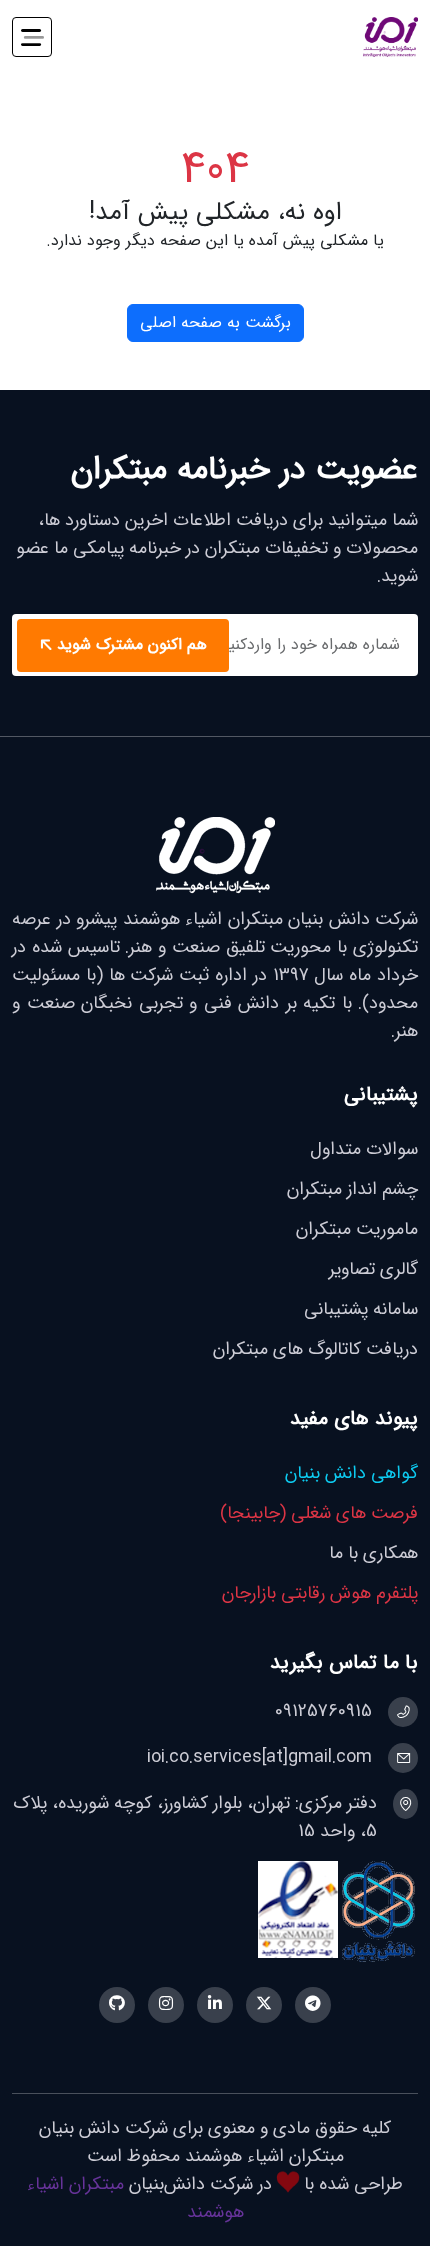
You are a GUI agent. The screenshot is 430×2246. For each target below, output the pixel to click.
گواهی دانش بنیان (351, 1473)
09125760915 (323, 1711)
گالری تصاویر (373, 1269)
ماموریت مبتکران (357, 1229)
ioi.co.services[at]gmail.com (259, 1757)
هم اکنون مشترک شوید (132, 645)
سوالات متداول (364, 1149)
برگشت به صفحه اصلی (215, 322)
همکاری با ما (373, 1553)
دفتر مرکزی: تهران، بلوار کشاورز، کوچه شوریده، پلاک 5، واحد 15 (195, 1817)
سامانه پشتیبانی (361, 1309)
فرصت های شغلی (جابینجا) (319, 1513)
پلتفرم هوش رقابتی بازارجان (320, 1593)
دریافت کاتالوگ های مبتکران (315, 1349)
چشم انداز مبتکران (352, 1189)
